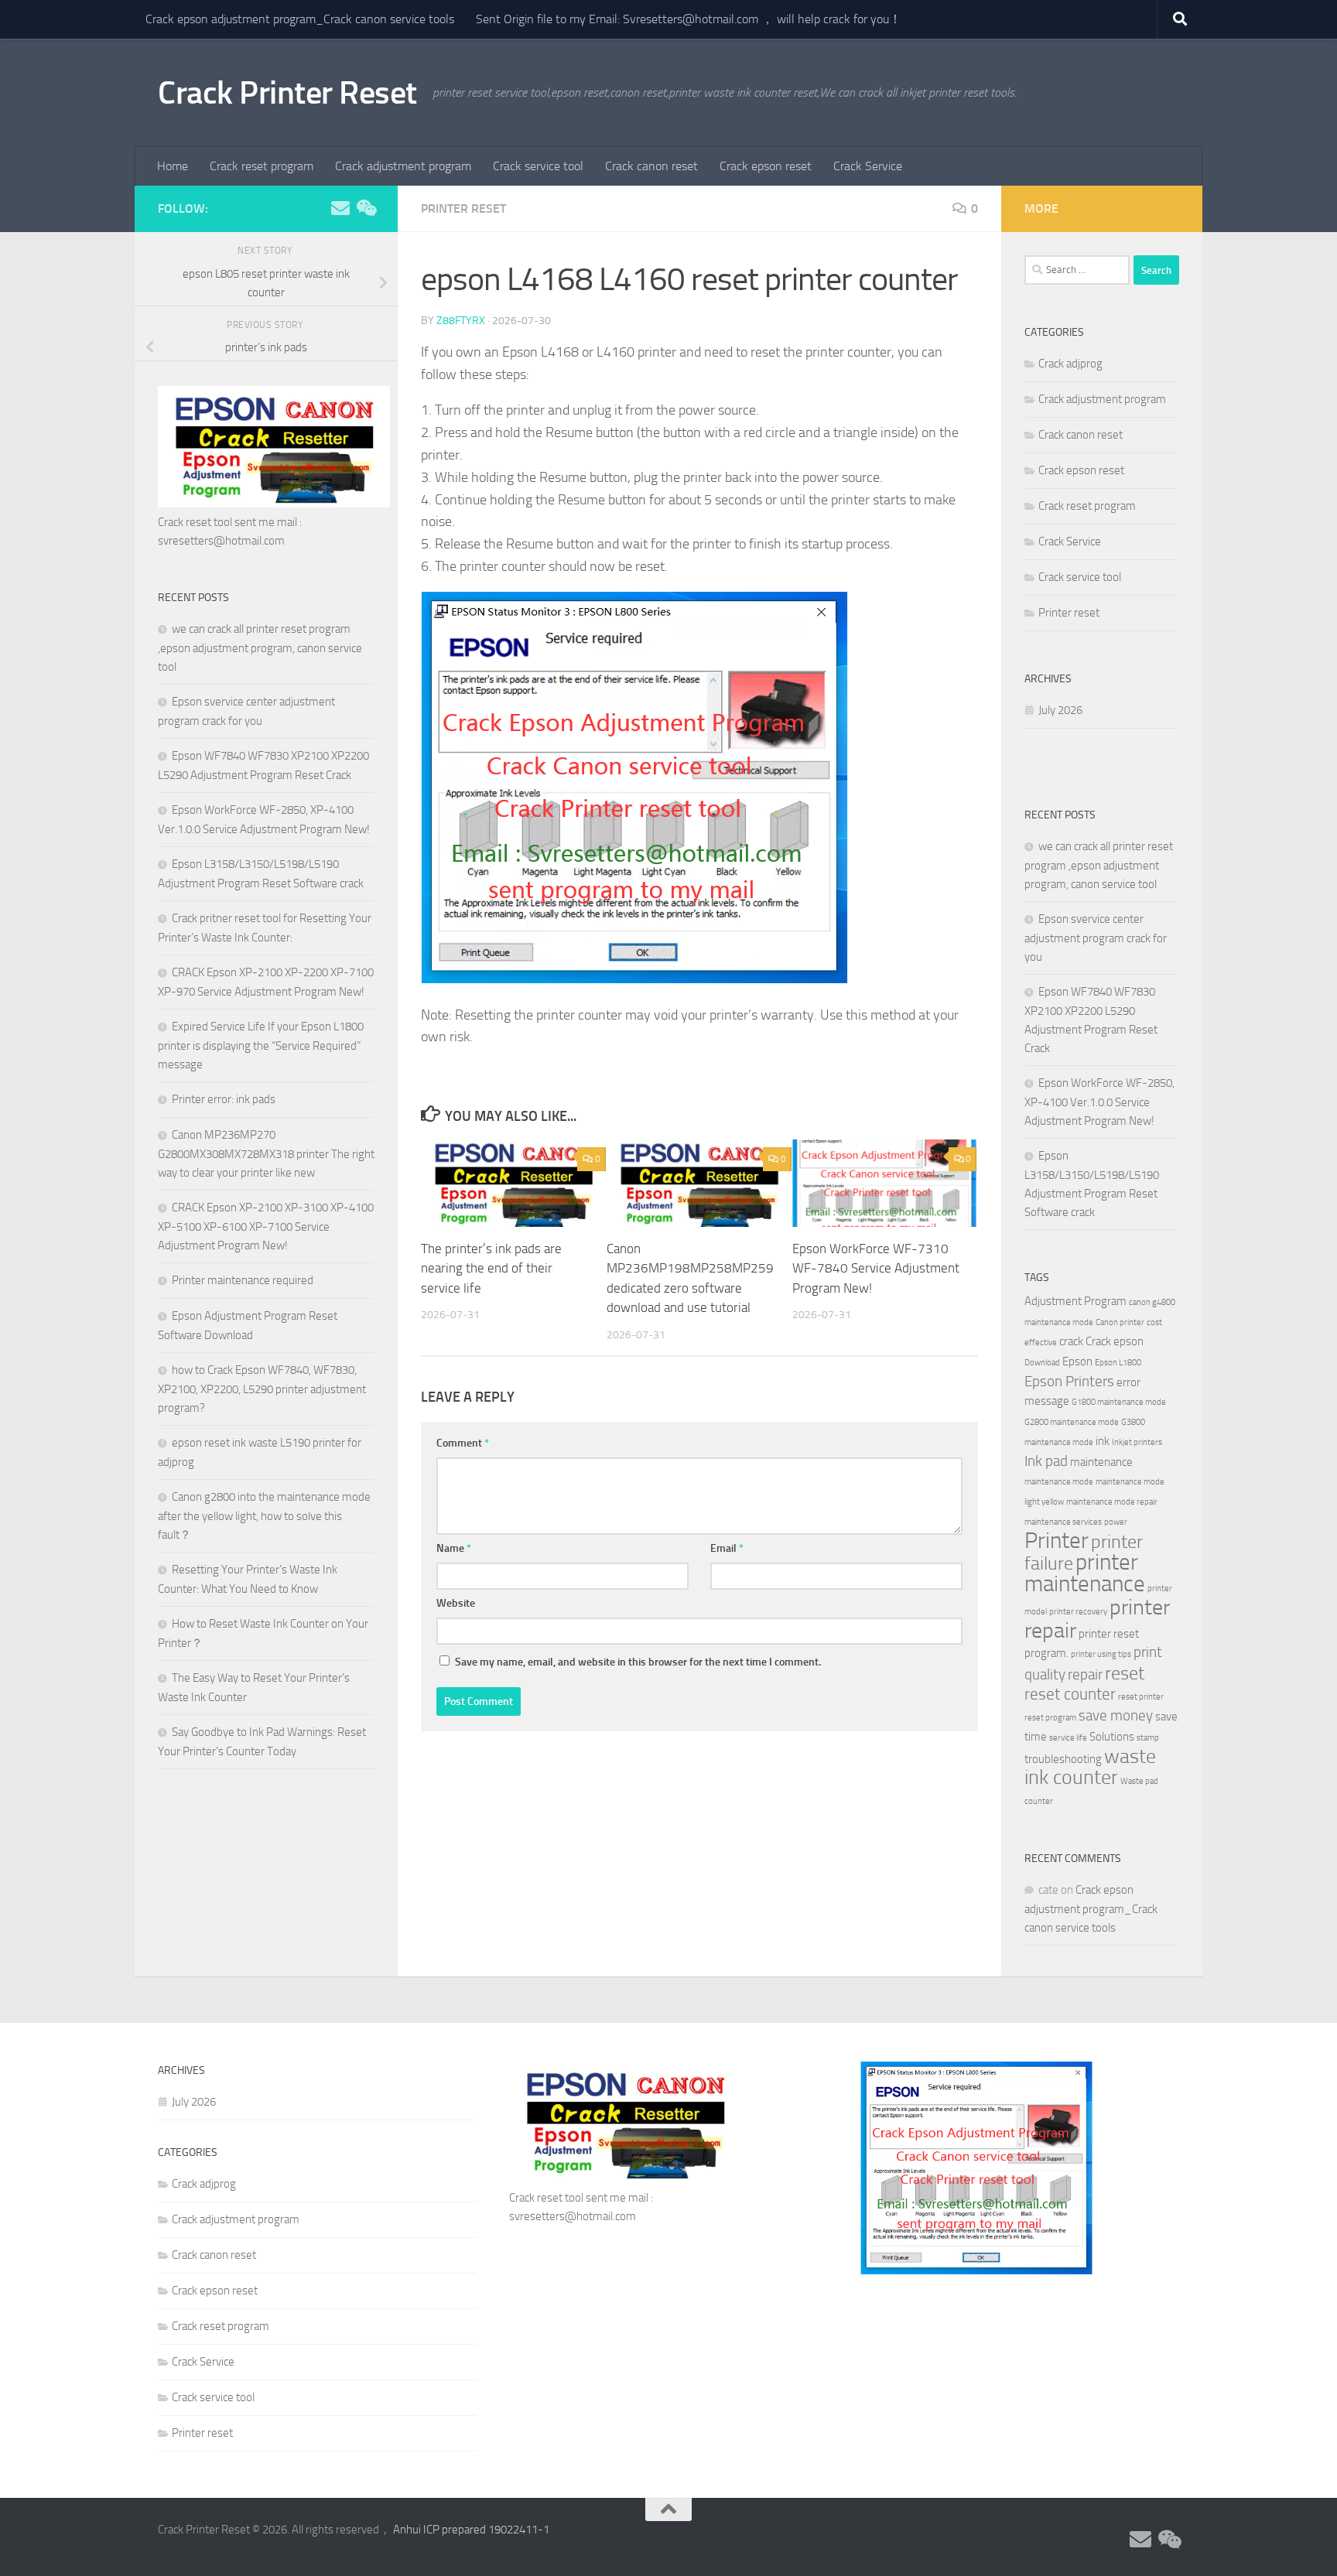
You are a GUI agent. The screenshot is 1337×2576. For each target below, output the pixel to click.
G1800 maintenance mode (1119, 1402)
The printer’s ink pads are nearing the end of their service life (491, 1268)
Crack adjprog (1070, 364)
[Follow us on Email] (340, 208)
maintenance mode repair (1112, 1502)
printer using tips (1101, 1654)
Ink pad (1046, 1461)
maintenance (1101, 1462)
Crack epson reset (766, 166)
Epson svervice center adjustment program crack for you (1096, 938)
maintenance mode (1059, 1482)
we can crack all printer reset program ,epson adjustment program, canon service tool (260, 648)
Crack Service (868, 166)
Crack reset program (262, 166)
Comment (463, 1443)
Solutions (1112, 1737)
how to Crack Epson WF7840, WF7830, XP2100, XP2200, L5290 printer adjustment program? (262, 1389)
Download (1042, 1363)
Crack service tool (538, 166)
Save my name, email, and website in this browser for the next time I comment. (638, 1662)
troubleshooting (1063, 1759)
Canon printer (1120, 1322)
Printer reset (463, 208)
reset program (1050, 1718)
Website (456, 1603)
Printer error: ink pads (224, 1099)
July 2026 (1060, 710)
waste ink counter (1090, 1767)
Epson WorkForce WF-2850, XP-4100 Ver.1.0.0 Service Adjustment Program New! (1099, 1102)
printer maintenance (1085, 1573)
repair (1085, 1675)
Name (454, 1548)
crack (1071, 1341)
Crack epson (1115, 1341)
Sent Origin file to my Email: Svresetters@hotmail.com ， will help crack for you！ (689, 19)
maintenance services (1063, 1522)
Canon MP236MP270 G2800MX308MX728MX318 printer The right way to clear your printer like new (266, 1154)
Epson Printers (1069, 1382)
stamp (1148, 1738)
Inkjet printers (1137, 1442)
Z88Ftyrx (461, 321)
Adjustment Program (1075, 1301)
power (1116, 1522)
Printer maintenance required (243, 1280)
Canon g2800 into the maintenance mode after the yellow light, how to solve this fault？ (264, 1516)
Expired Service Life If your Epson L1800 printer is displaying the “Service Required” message (261, 1045)
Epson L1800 (1118, 1363)
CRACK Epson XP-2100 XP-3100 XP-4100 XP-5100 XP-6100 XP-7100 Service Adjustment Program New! (266, 1227)
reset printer (1141, 1697)
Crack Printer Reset (287, 93)
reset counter (1070, 1694)
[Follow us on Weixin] (365, 208)
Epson (1077, 1361)
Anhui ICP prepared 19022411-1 (471, 2530)
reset (1125, 1673)
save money (1116, 1716)
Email (727, 1548)
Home (173, 166)
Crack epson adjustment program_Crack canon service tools (300, 19)
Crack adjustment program (403, 166)
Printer (1057, 1541)
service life (1068, 1738)
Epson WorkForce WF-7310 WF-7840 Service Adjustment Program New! (876, 1268)
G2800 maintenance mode (1072, 1422)
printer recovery (1078, 1612)
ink (1103, 1441)
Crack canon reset (651, 166)
